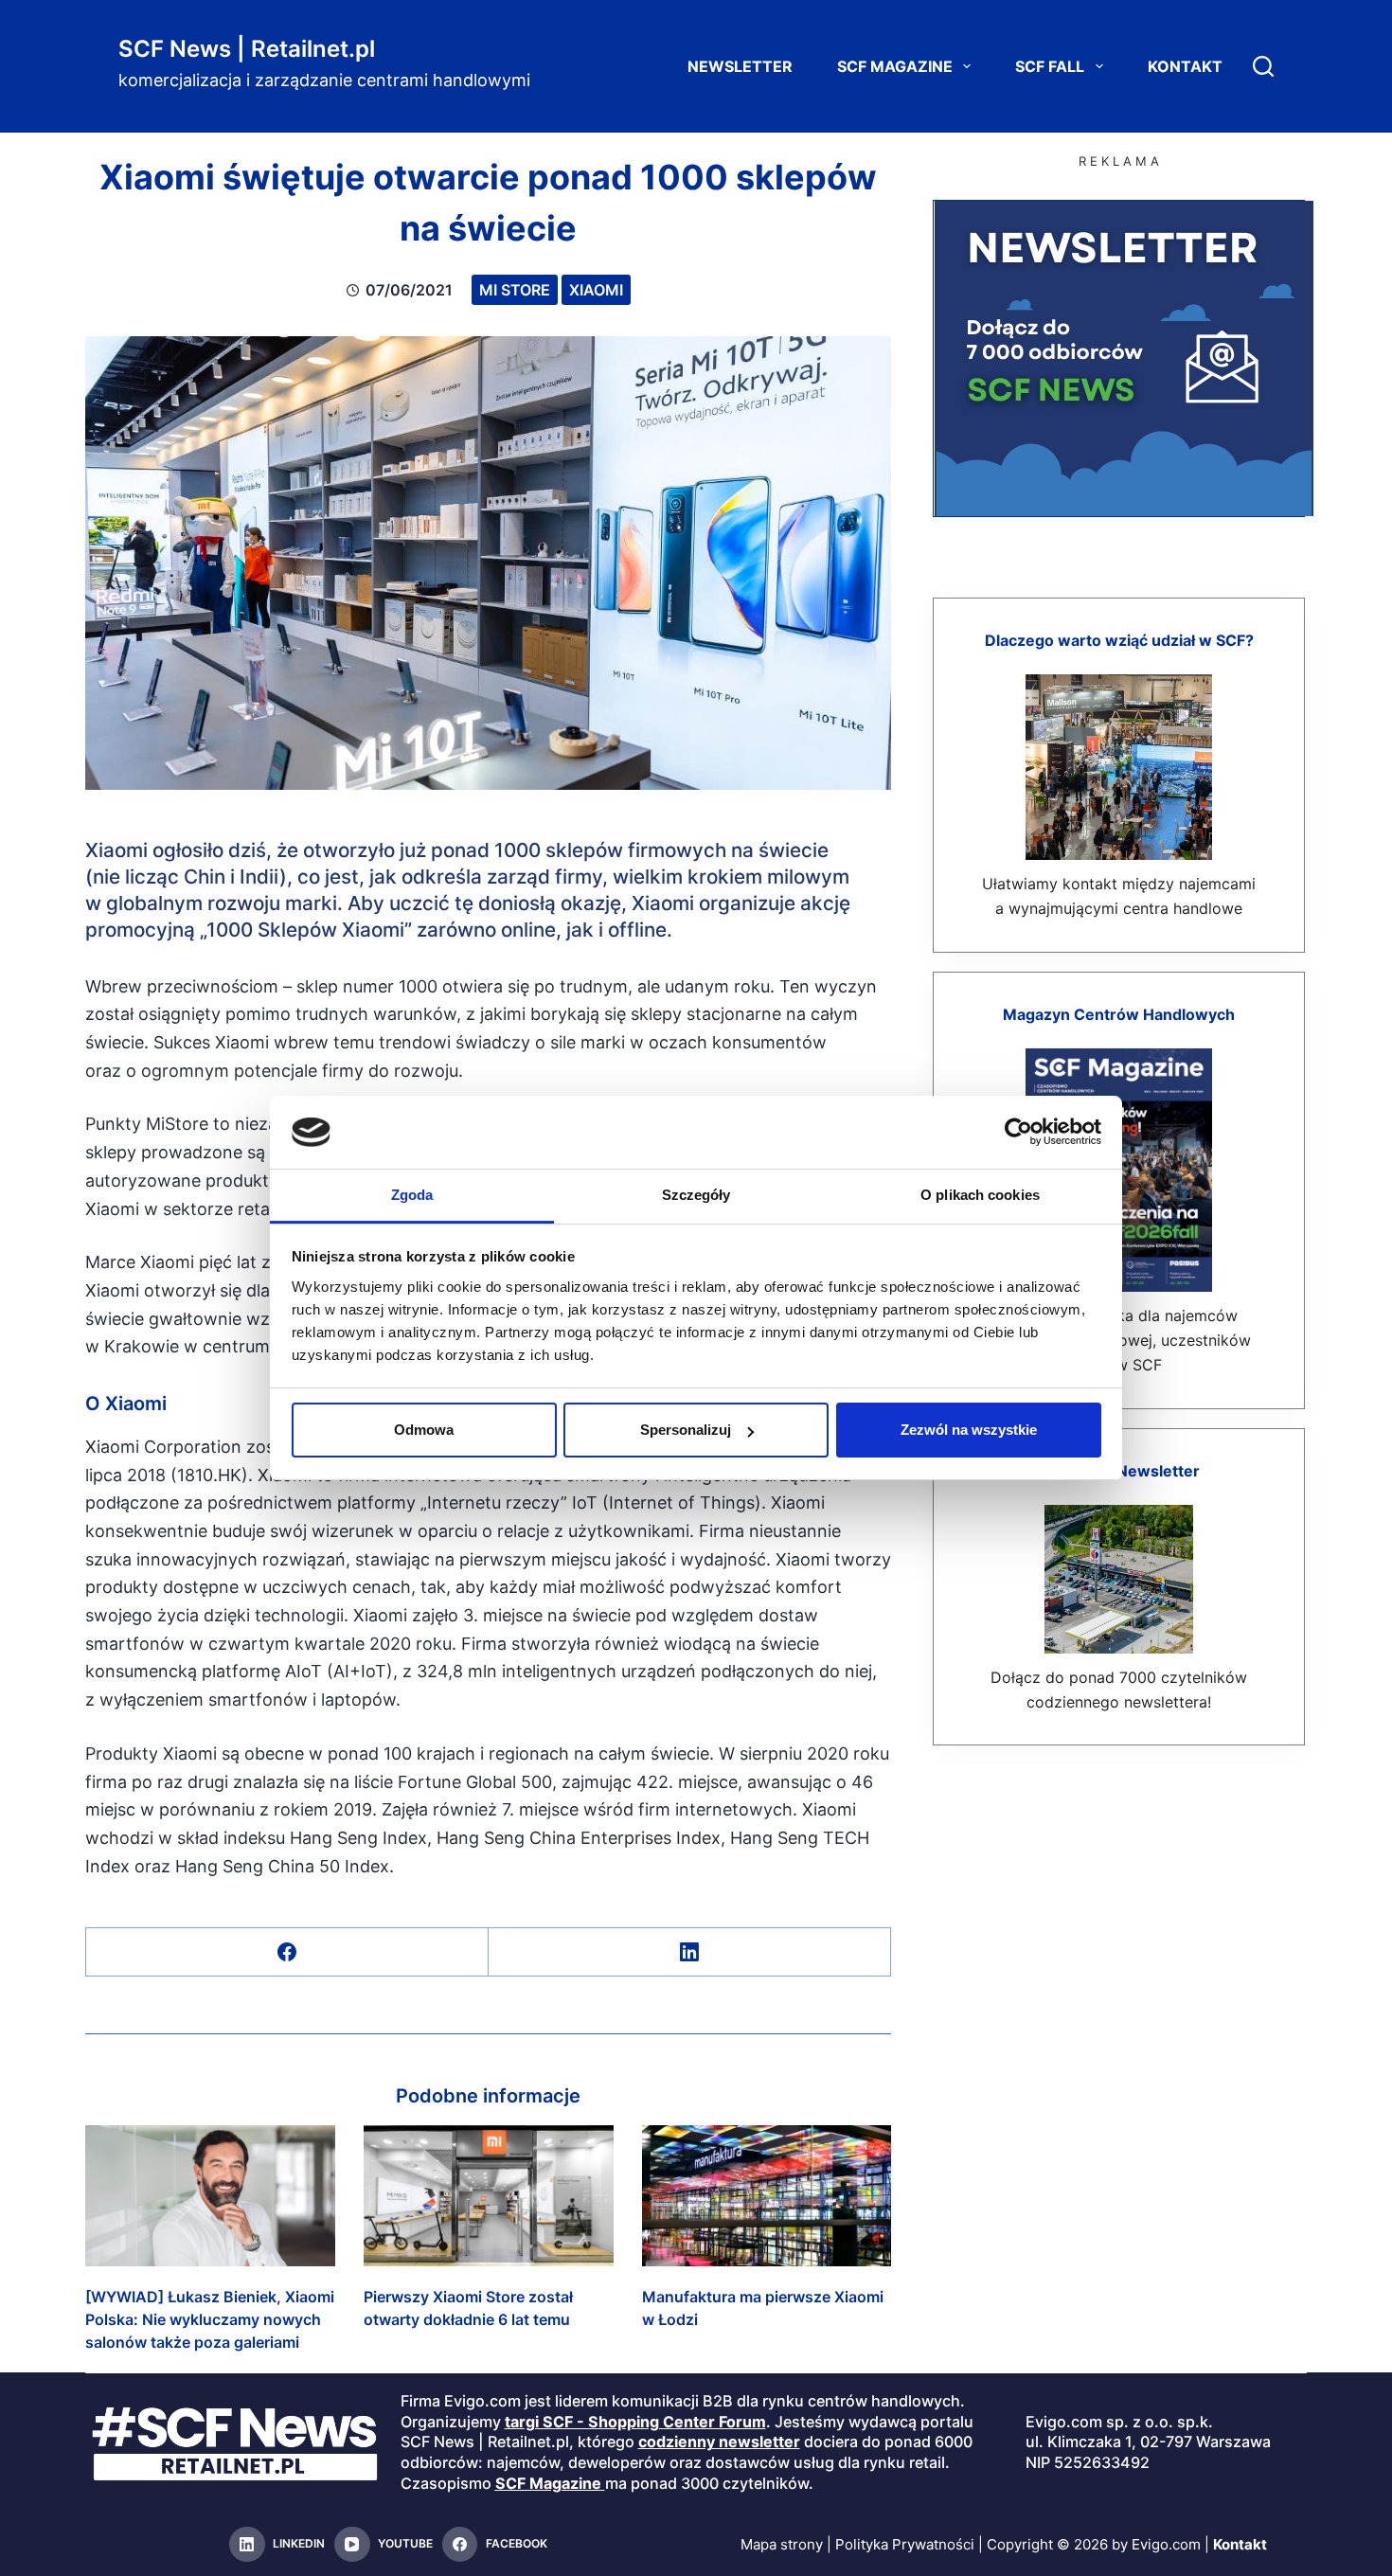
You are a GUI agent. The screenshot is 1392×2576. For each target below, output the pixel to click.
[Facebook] (287, 1952)
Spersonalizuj (686, 1430)
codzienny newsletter (719, 2442)
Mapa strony (782, 2544)
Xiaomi (596, 290)
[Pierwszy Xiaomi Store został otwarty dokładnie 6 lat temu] (489, 2195)
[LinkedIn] (690, 1952)
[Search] (1263, 66)
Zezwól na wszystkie (969, 1430)
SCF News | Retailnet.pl (247, 49)
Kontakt (1185, 66)
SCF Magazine (895, 66)
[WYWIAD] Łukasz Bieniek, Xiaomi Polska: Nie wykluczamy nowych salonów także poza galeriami (210, 2319)
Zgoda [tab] (412, 1195)
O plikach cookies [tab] (980, 1195)
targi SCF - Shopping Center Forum (635, 2422)
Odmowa (424, 1430)
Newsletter (740, 66)
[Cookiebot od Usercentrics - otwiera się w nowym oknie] (1018, 1132)
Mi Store (515, 290)
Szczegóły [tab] (696, 1195)
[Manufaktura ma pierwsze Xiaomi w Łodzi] (767, 2195)
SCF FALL (1050, 66)
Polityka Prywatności (905, 2544)
